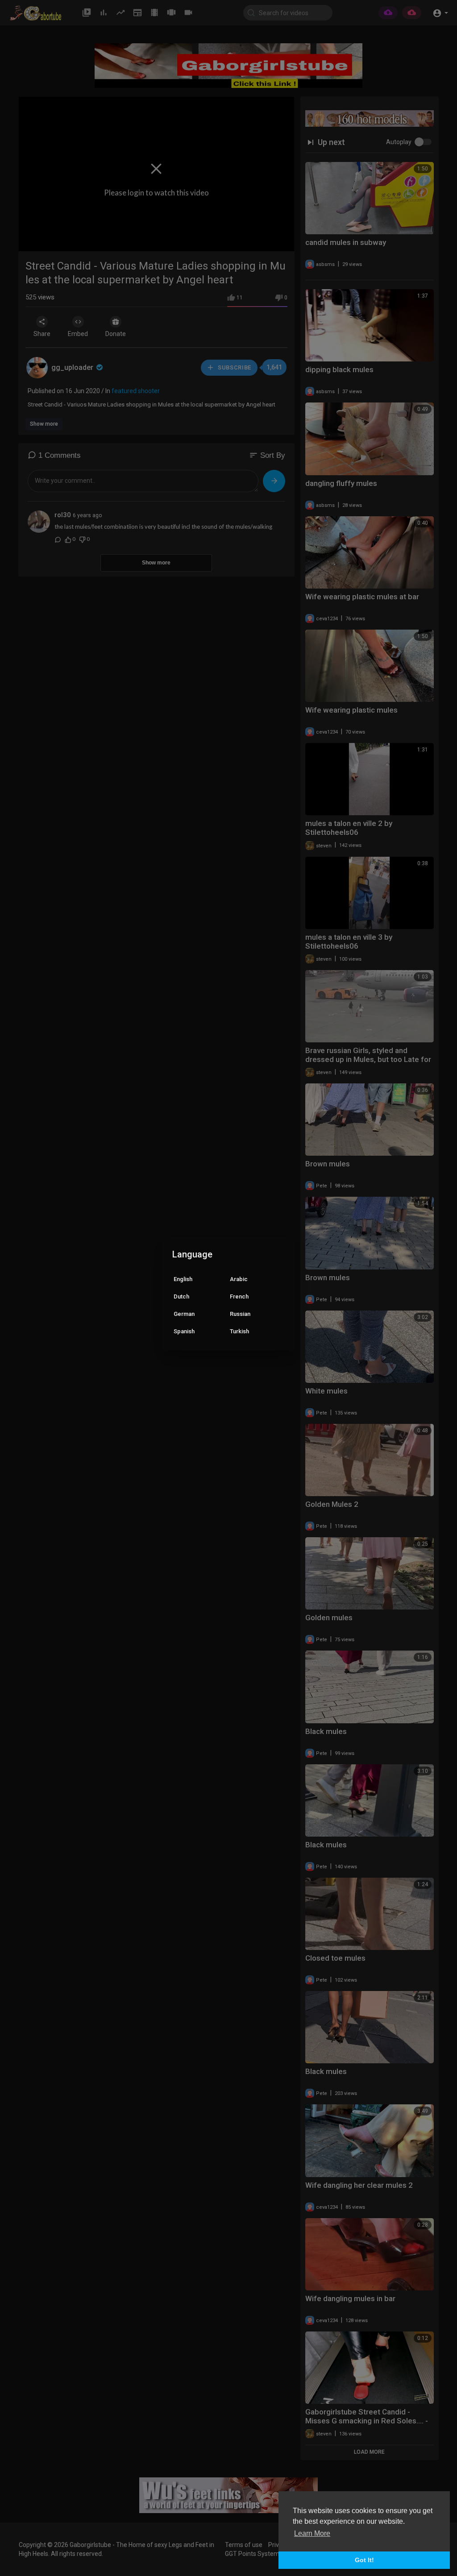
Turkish (239, 1331)
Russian (240, 1314)
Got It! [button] (364, 2560)
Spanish (184, 1331)
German (184, 1314)
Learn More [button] (312, 2533)
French (239, 1296)
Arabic (239, 1279)
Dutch (181, 1296)
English (183, 1279)
